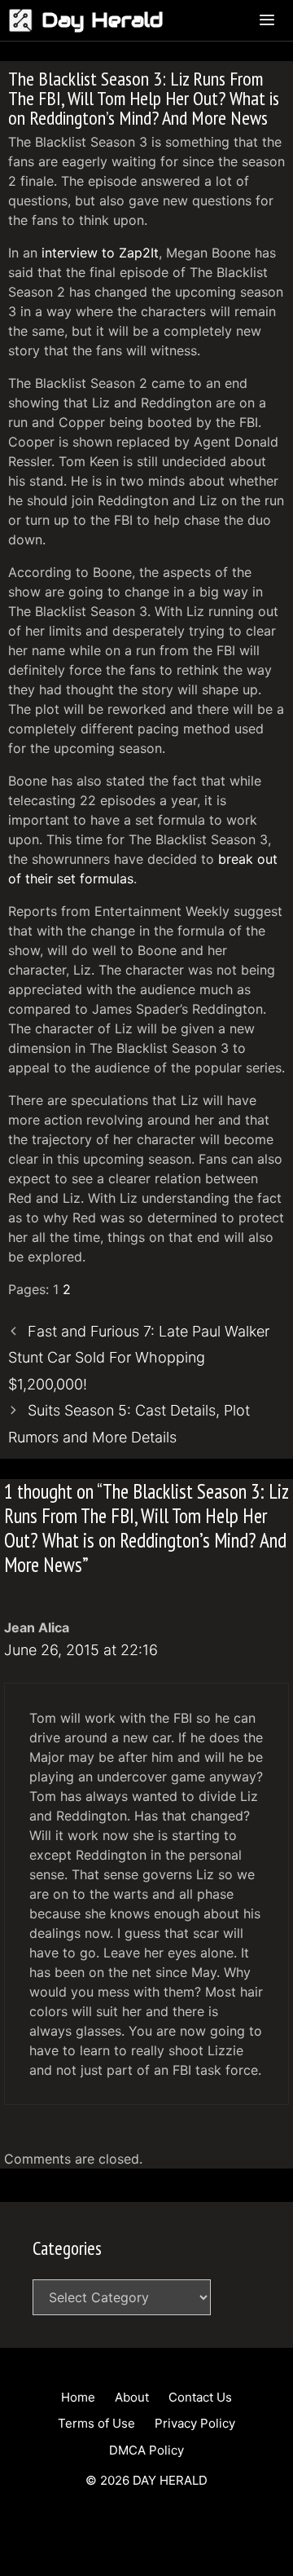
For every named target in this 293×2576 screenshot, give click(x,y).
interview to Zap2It (100, 253)
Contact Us (200, 2397)
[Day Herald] (25, 20)
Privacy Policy (195, 2423)
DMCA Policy (146, 2450)
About (132, 2397)
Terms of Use (96, 2423)
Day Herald (103, 20)
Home (78, 2397)
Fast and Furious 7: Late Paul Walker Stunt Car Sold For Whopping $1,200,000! (139, 1358)
